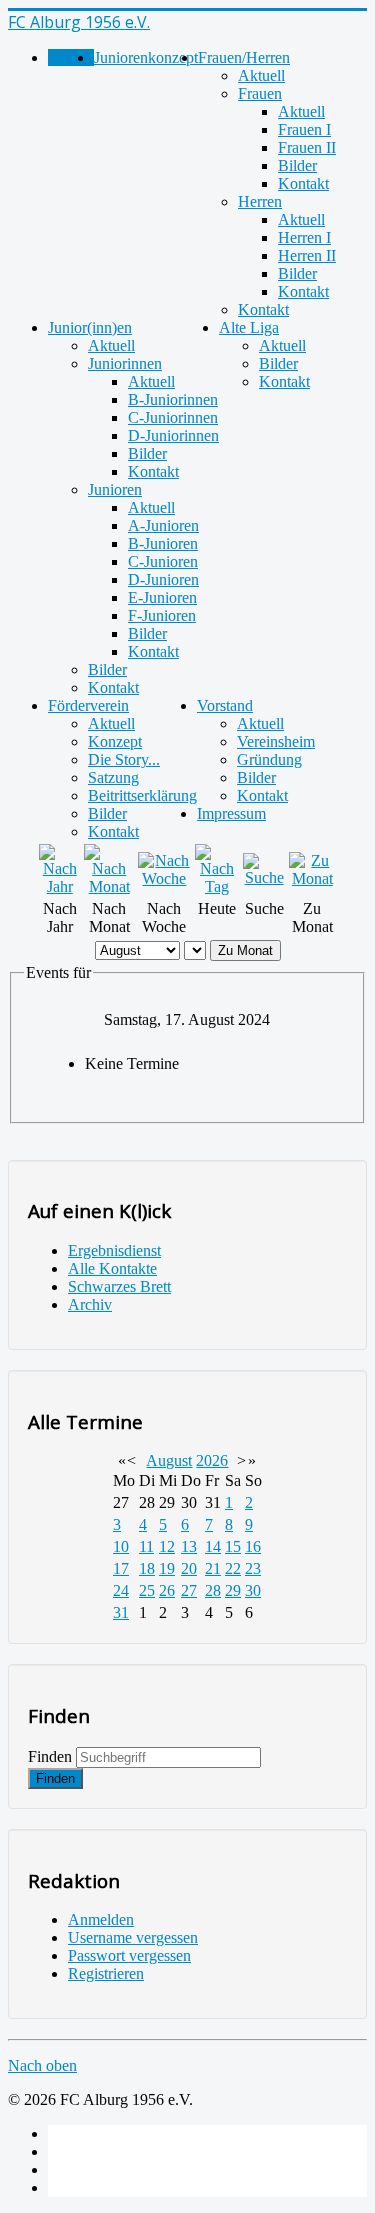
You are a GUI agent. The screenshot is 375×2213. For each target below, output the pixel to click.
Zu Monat (245, 950)
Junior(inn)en (90, 327)
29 (233, 1590)
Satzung (113, 777)
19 (167, 1568)
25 (147, 1590)
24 (121, 1590)
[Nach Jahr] (59, 886)
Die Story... (124, 759)
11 (146, 1546)
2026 (212, 1460)
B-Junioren (163, 543)
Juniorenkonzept (146, 57)
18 (147, 1568)
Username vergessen (133, 1937)
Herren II (307, 255)
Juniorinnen (125, 363)
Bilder (297, 165)
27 (189, 1590)
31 (121, 1612)
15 (233, 1546)
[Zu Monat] (312, 878)
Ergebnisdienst (114, 1250)
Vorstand (225, 705)
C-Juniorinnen (173, 417)
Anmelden (101, 1919)
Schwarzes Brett (119, 1286)
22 (233, 1568)
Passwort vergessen (129, 1955)
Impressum (231, 813)
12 (167, 1546)
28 (213, 1590)
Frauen (260, 93)
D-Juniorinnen (173, 435)
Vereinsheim (276, 741)
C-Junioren (163, 561)
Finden (50, 1756)
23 (253, 1568)
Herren (260, 201)
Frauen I (304, 129)
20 (189, 1568)
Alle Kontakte (112, 1268)
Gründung (269, 759)
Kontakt (303, 183)
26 (167, 1590)
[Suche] (264, 877)
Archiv (90, 1304)
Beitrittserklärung (142, 795)
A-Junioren (163, 525)
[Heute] (217, 886)
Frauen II (307, 147)
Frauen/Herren (244, 57)
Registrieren (106, 1973)
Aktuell (261, 75)
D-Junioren (163, 579)
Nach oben (42, 2065)
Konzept (115, 741)
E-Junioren (162, 597)
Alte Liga (249, 327)
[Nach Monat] (109, 886)
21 (213, 1568)
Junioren (115, 489)
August (169, 1460)
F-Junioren (162, 615)
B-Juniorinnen (173, 399)
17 (121, 1568)
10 (121, 1546)
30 (253, 1590)
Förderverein (88, 705)
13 (189, 1546)
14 (213, 1546)
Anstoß (71, 57)
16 (253, 1546)
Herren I (304, 237)
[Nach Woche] (164, 878)
